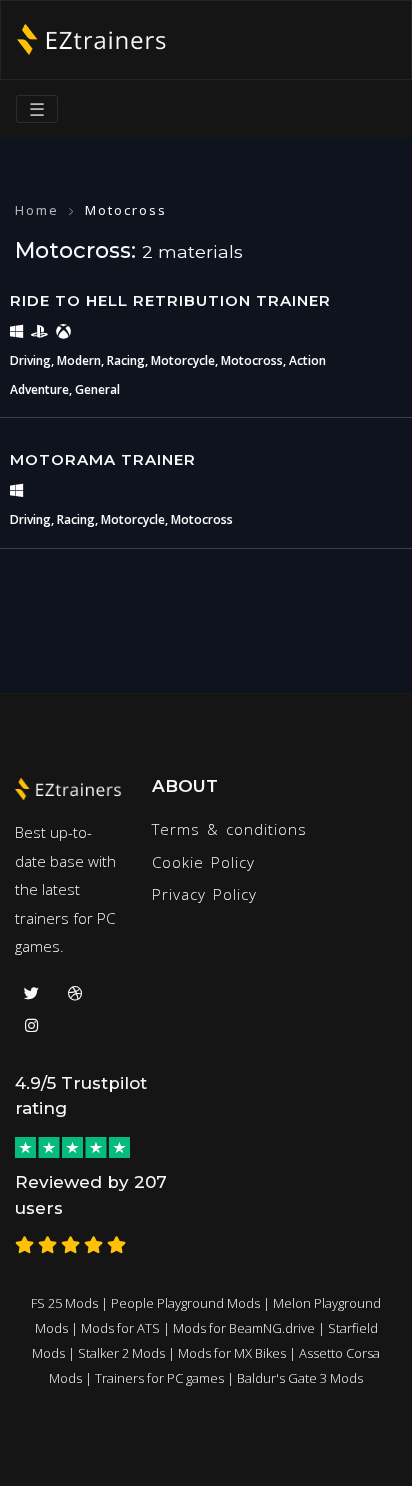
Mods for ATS (120, 1328)
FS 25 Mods (64, 1303)
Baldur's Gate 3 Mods (300, 1378)
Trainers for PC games (159, 1378)
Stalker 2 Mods (121, 1353)
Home (37, 210)
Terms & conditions (229, 829)
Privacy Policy (204, 894)
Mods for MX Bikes (232, 1353)
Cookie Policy (203, 862)
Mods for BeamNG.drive (244, 1328)
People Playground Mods (185, 1303)
